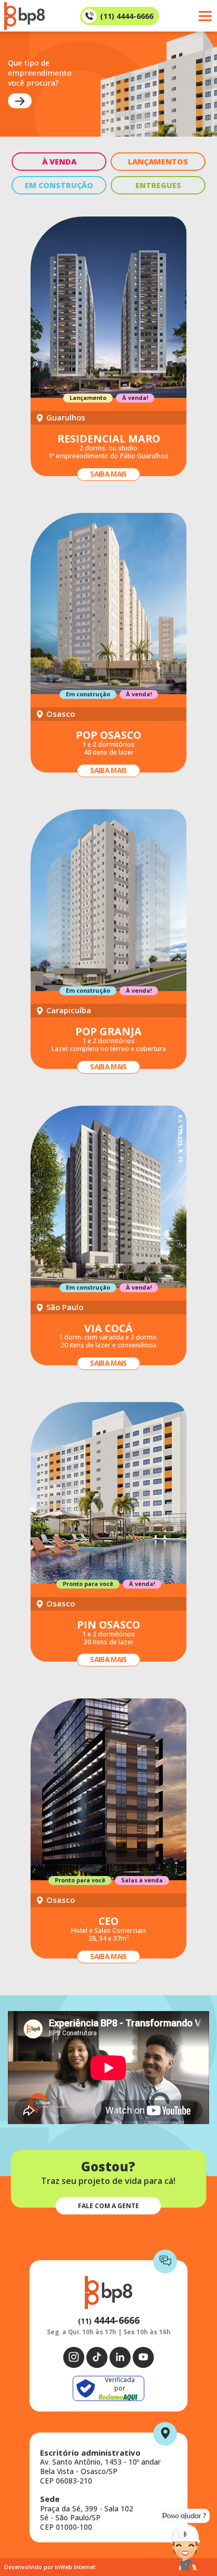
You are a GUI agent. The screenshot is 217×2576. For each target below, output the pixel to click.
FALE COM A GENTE (108, 2206)
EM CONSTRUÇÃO (59, 185)
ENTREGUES (158, 185)
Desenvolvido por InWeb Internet (50, 2567)
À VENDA (59, 162)
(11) (109, 2321)
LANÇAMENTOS (158, 162)
